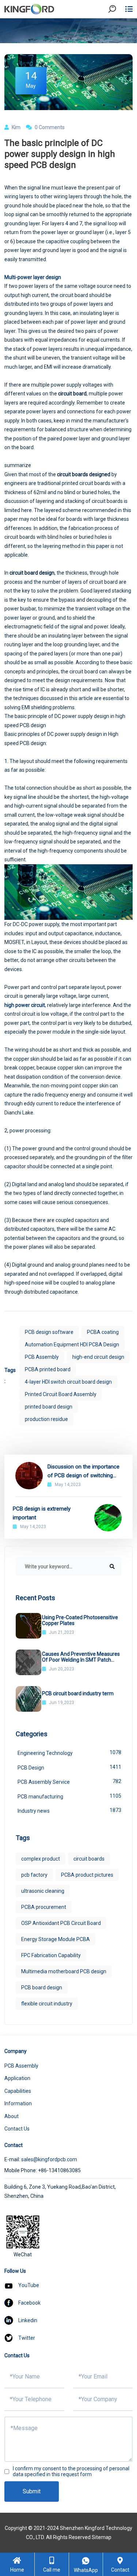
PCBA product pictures (87, 1875)
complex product (41, 1859)
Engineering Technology (69, 1753)
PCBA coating (103, 1332)
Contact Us (17, 2129)
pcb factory (34, 1875)
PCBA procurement (44, 1907)
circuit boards (89, 1859)
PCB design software (49, 1332)
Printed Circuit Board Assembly (61, 1394)
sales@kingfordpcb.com (49, 2159)
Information (18, 2103)
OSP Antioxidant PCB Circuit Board (61, 1923)
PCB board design (42, 1988)
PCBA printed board (48, 1369)
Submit (32, 2491)
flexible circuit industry (47, 2004)
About (12, 2116)
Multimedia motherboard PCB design (64, 1971)
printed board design (49, 1407)
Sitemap (102, 2537)
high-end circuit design (98, 1357)
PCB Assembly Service (69, 1782)
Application (17, 2078)
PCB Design (69, 1767)
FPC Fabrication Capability (51, 1955)
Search (118, 29)
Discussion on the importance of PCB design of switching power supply (83, 1472)
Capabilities (18, 2091)
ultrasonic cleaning (43, 1891)
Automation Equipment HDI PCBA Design (72, 1345)
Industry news (69, 1810)
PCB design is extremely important (42, 1513)
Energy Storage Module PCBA (56, 1939)
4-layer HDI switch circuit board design (68, 1382)
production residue (46, 1419)
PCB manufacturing (69, 1796)
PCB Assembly (42, 1357)
